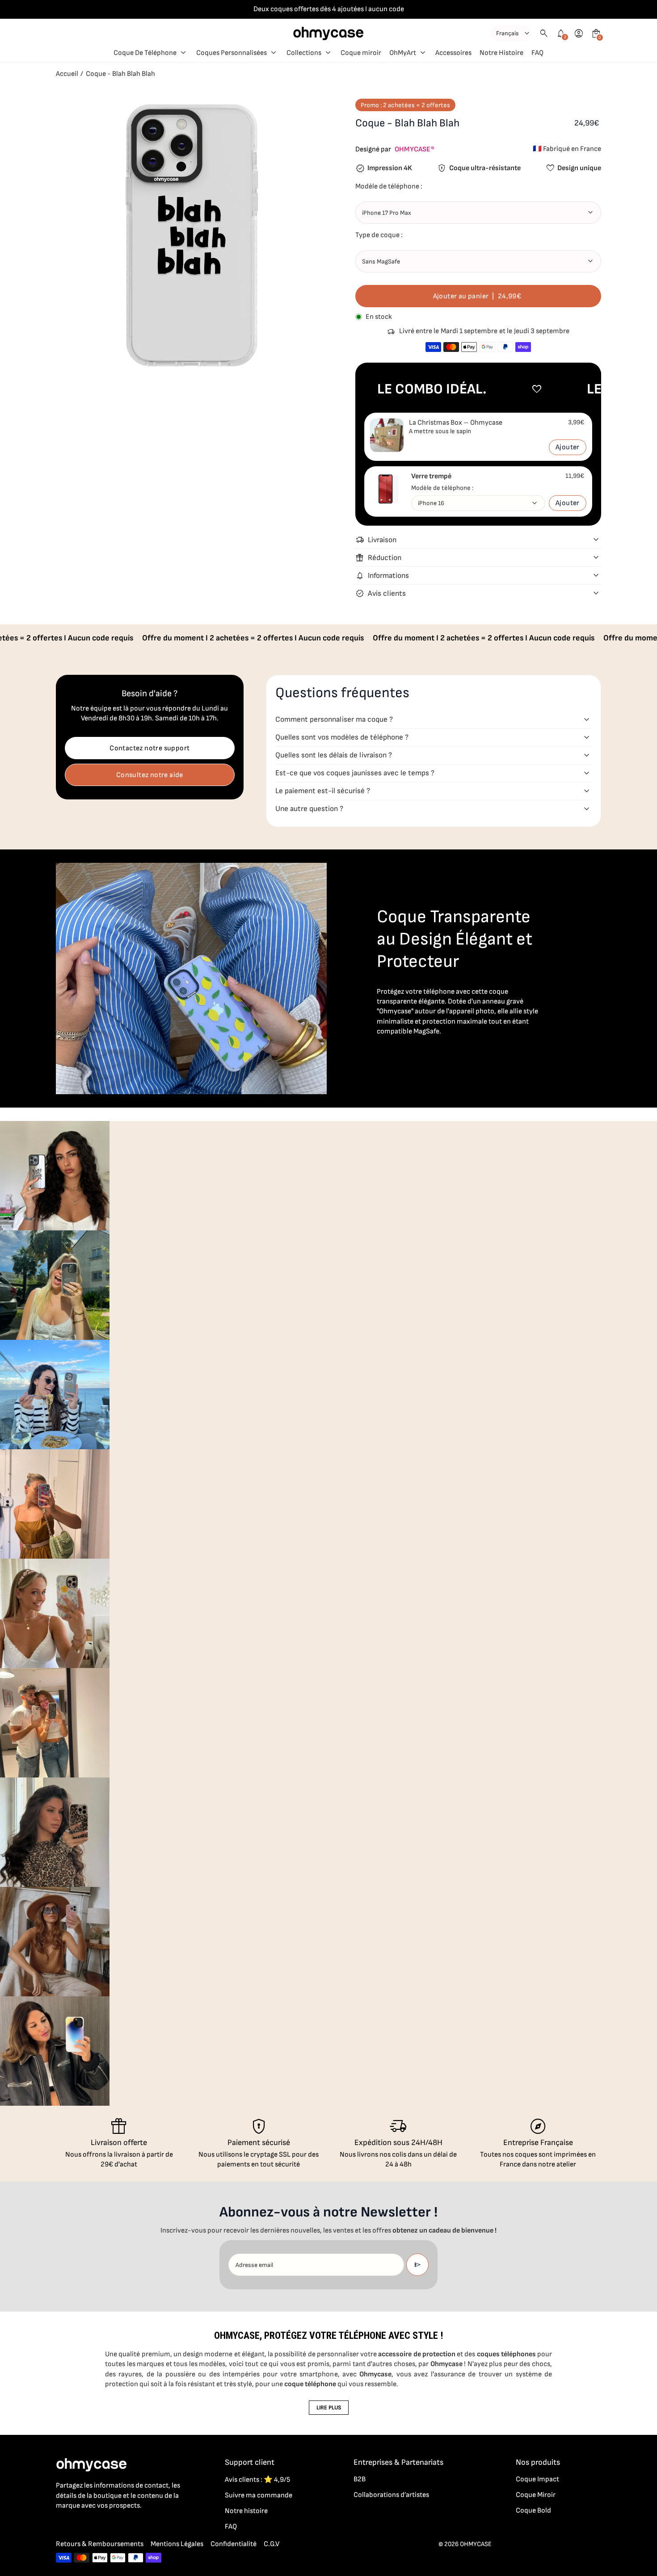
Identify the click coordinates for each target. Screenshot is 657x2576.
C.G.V (272, 2544)
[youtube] (115, 2525)
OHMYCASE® (415, 149)
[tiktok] (97, 2525)
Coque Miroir (536, 2495)
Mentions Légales (177, 2544)
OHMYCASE (476, 2544)
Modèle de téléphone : (442, 488)
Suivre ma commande (259, 2495)
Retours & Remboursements (100, 2544)
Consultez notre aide (150, 775)
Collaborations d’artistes (391, 2495)
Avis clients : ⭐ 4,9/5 (257, 2480)
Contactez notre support (150, 748)
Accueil (67, 74)
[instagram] (79, 2525)
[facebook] (61, 2525)
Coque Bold (533, 2511)
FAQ (231, 2527)
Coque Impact (537, 2479)
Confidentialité (234, 2544)
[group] (55, 1176)
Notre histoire (246, 2511)
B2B (360, 2479)
